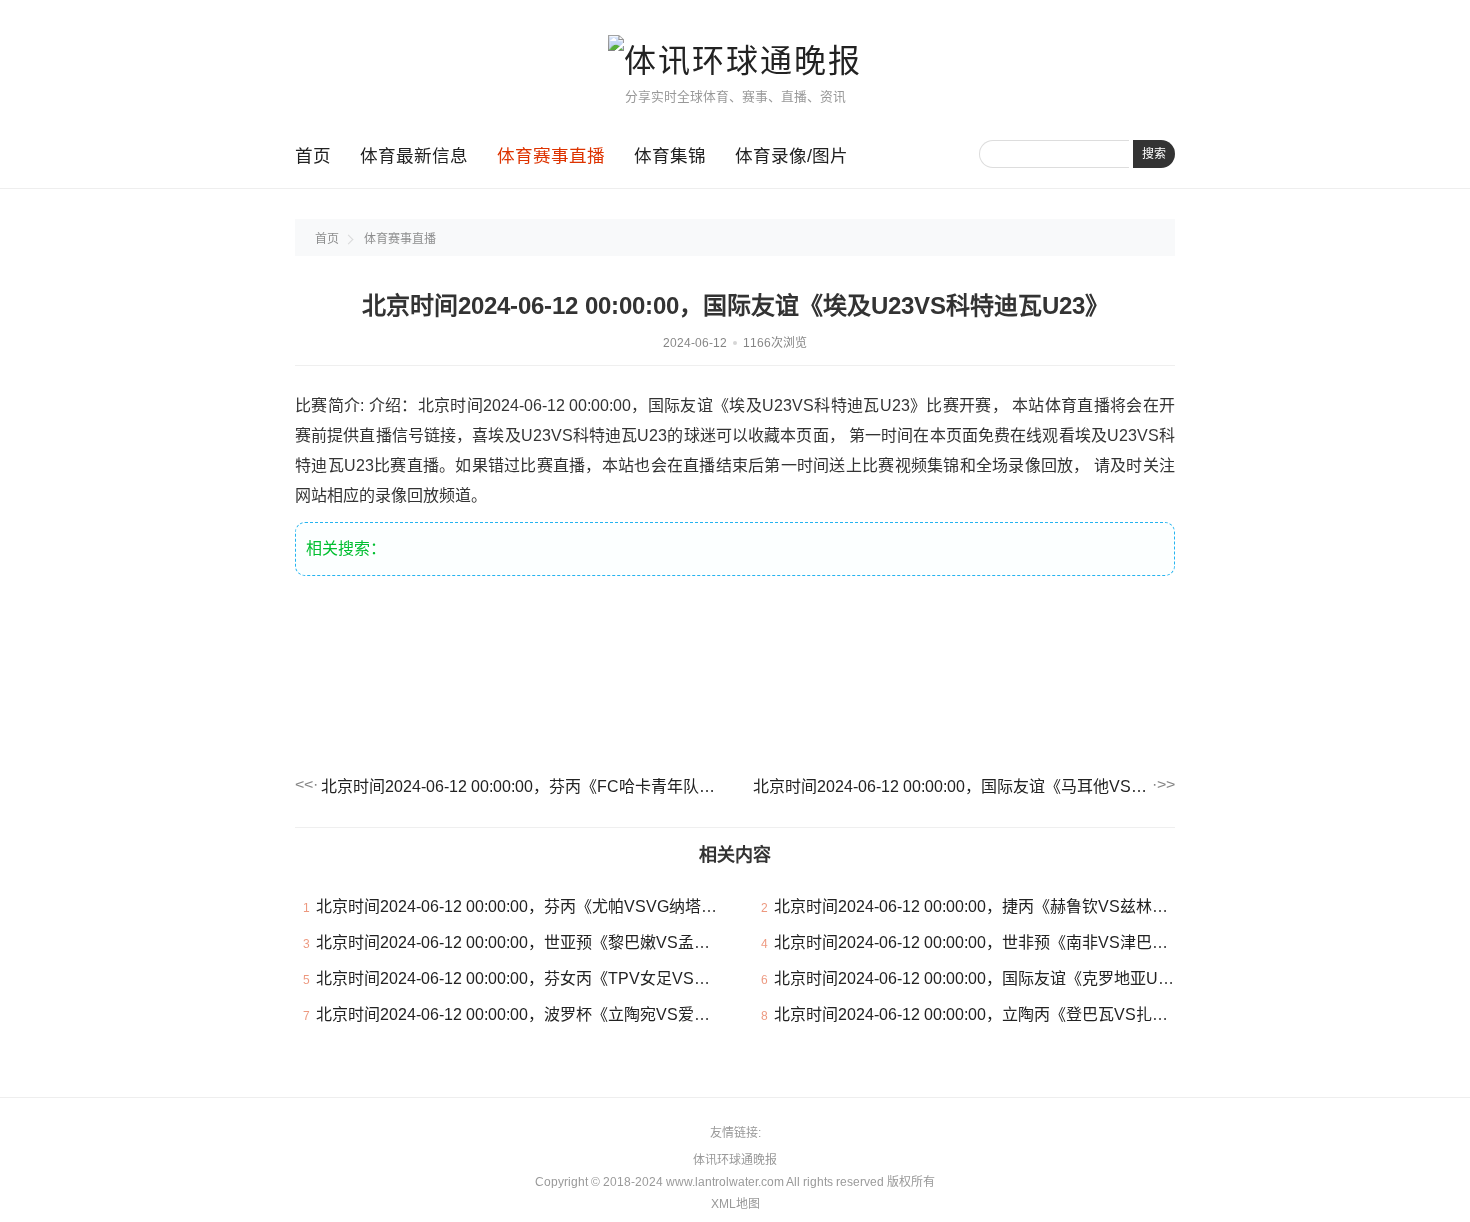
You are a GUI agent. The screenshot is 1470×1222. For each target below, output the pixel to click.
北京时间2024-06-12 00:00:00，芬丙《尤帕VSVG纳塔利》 (524, 906)
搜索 (1154, 154)
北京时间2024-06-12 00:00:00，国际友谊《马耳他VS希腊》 (951, 786)
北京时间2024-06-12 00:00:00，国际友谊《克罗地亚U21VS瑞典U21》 (1025, 978)
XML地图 (735, 1204)
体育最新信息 (414, 156)
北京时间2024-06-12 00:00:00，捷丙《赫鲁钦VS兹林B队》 (984, 906)
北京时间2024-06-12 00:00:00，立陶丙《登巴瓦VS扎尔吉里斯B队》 (1016, 1014)
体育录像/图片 (791, 156)
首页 (313, 156)
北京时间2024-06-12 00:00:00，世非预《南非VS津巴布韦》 (987, 942)
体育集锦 (670, 156)
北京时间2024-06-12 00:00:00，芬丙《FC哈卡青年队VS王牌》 (519, 786)
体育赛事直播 (551, 156)
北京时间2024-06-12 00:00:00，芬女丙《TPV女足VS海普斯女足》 (553, 978)
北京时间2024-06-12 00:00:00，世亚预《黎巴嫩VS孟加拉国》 (537, 942)
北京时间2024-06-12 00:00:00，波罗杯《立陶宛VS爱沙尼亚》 (537, 1014)
